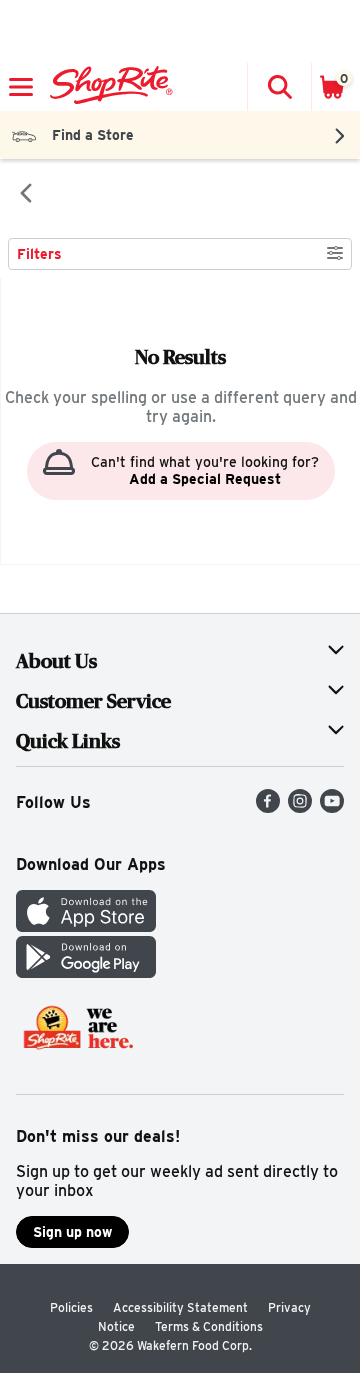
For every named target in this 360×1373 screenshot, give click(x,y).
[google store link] (86, 972)
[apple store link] (86, 926)
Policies (71, 1307)
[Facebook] (268, 807)
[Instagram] (300, 807)
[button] (279, 87)
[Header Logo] (107, 87)
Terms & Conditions (209, 1326)
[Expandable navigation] (21, 87)
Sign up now (72, 1232)
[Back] (26, 195)
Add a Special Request (205, 479)
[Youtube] (332, 807)
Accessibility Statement (180, 1307)
